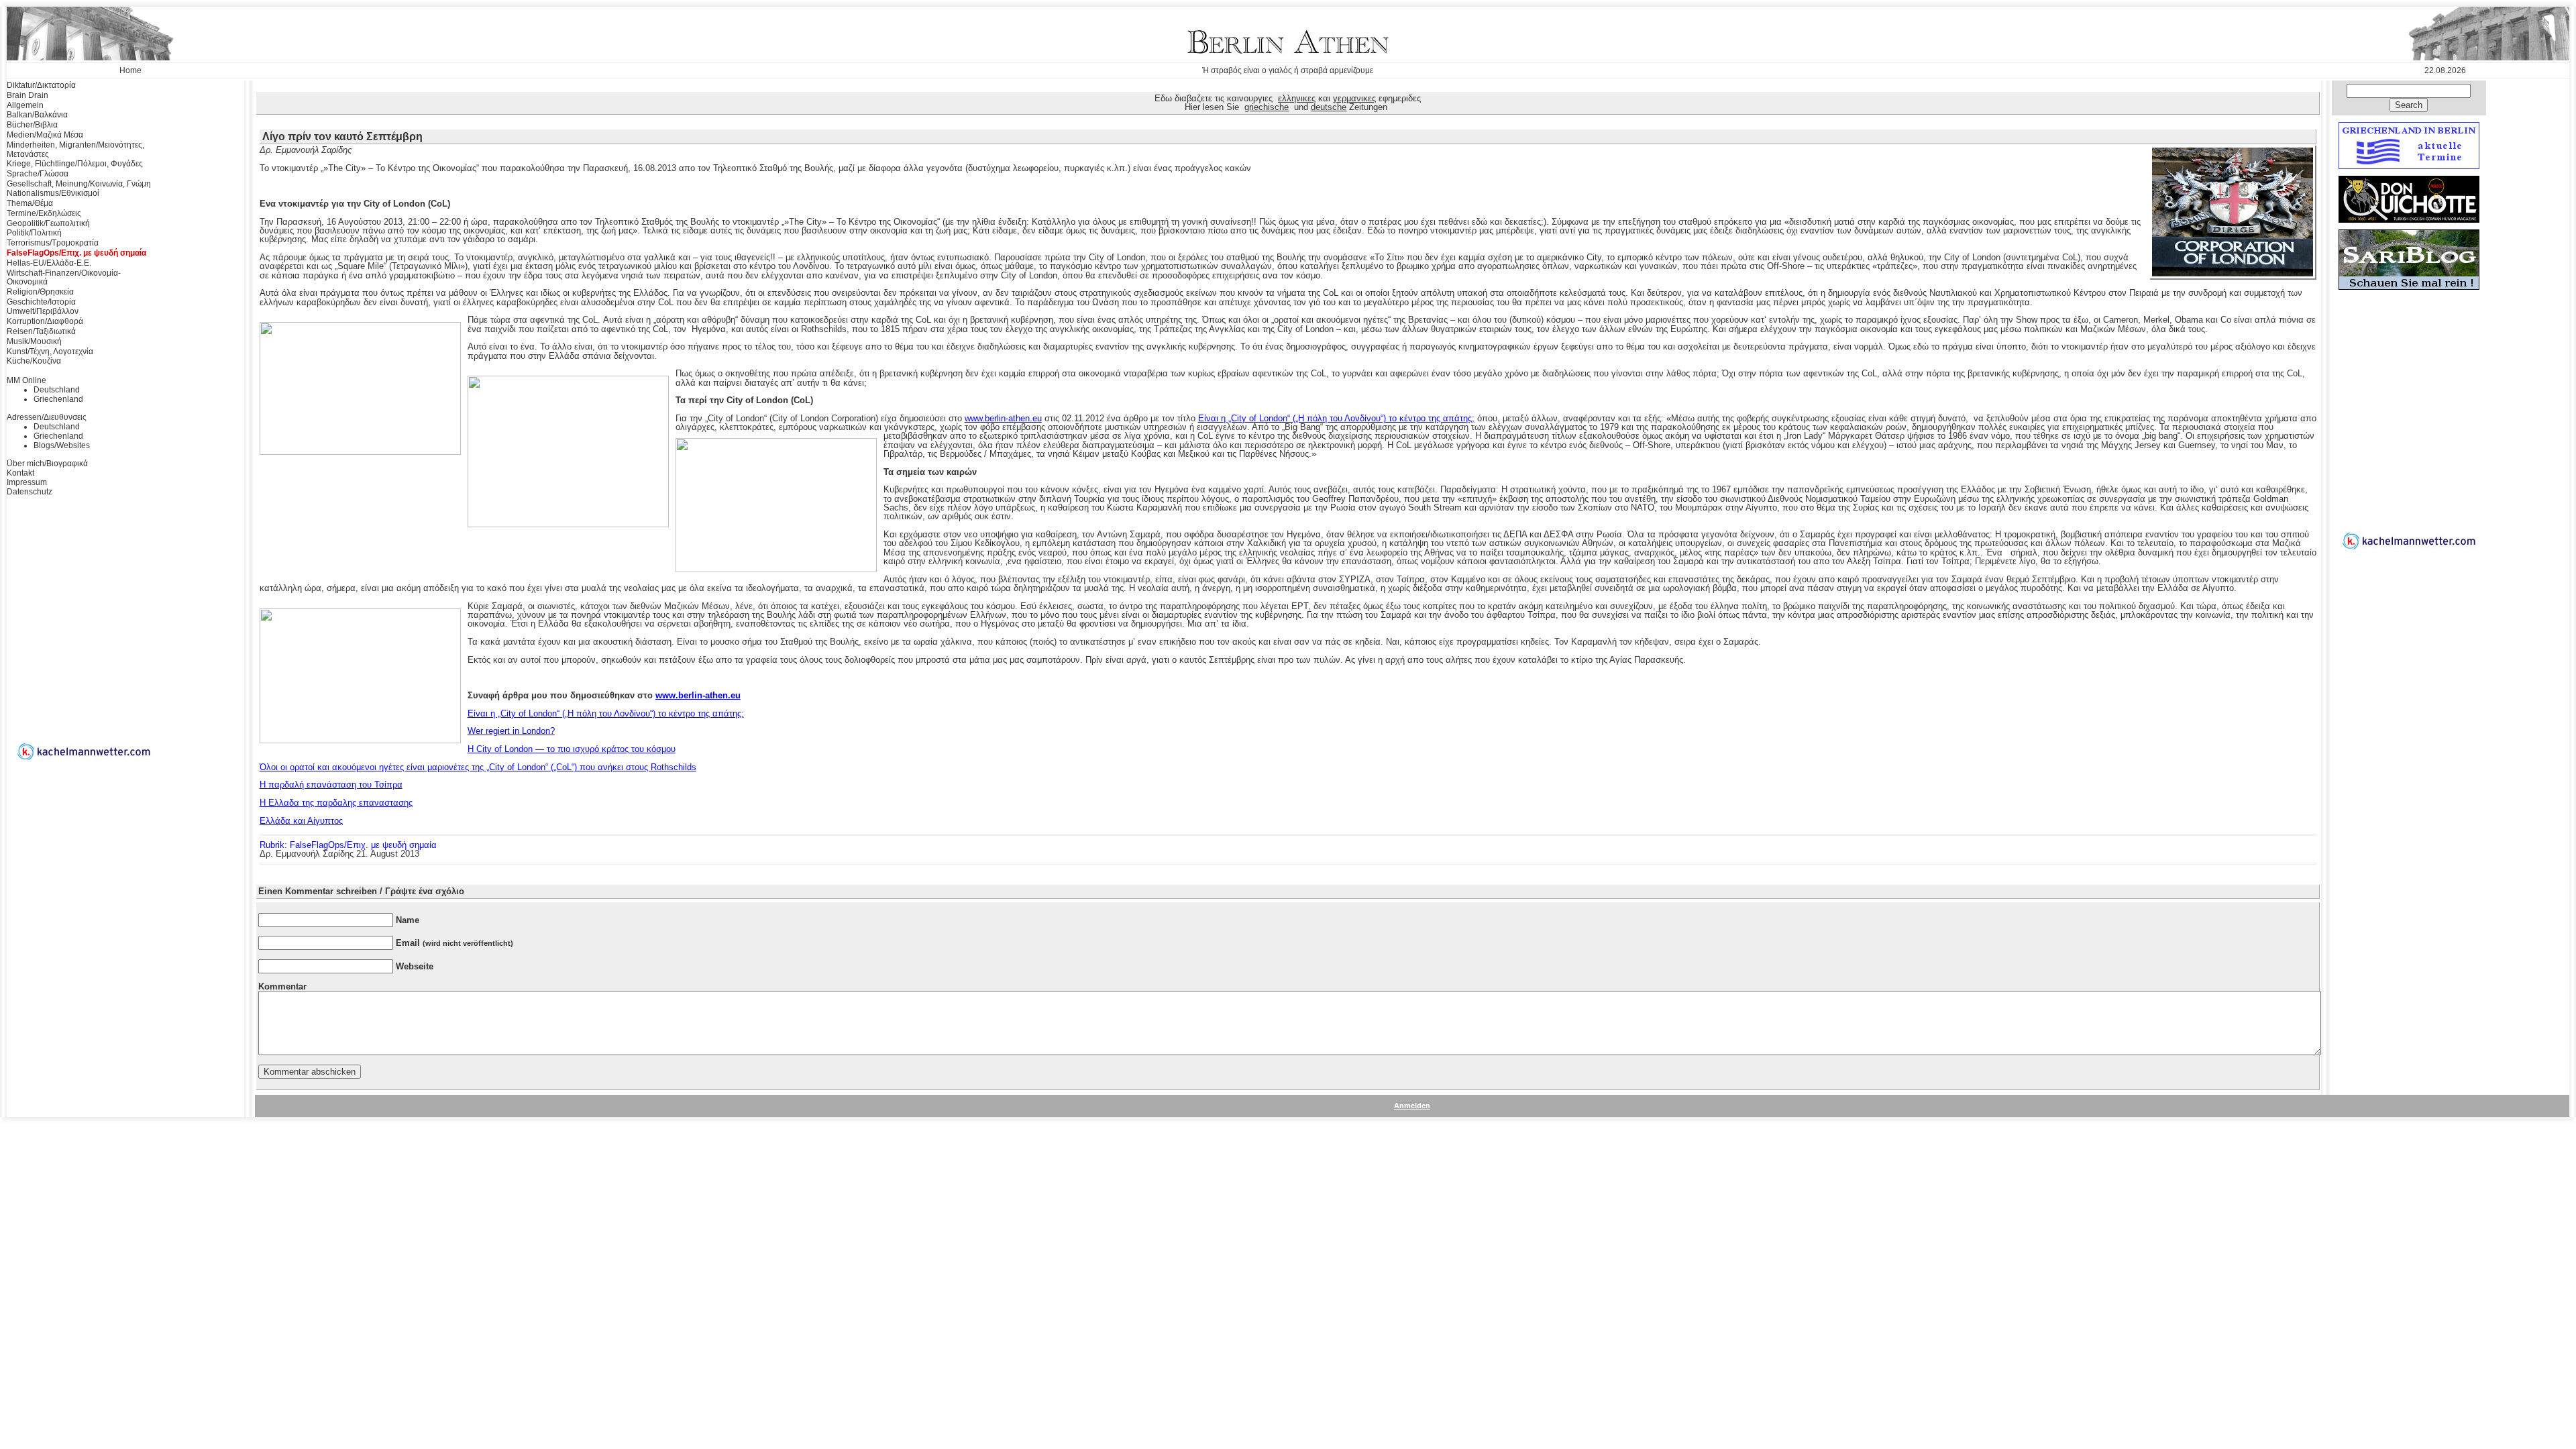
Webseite (415, 966)
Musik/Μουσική (34, 341)
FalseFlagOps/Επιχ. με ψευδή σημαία (76, 253)
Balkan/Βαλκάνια (37, 115)
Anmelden (1412, 1106)
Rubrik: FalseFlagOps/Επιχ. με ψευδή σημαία (348, 845)
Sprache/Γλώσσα (38, 174)
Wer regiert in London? (511, 731)
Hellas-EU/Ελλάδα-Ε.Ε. (49, 263)
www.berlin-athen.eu (1003, 418)
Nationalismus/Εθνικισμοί (53, 193)
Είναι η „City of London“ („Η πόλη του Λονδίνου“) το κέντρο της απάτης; (1336, 418)
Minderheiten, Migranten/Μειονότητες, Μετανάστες (75, 150)
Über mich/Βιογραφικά (47, 464)
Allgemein (25, 105)
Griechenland (58, 399)
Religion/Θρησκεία (40, 292)
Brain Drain (28, 95)
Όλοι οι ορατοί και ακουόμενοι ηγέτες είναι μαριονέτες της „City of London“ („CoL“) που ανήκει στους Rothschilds (478, 767)
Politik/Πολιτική (34, 233)
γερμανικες (1354, 98)
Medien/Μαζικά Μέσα (45, 135)
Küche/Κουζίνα (34, 361)
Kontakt (20, 473)
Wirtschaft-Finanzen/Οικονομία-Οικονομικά (64, 278)
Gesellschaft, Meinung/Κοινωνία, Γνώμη (79, 184)
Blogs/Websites (62, 445)
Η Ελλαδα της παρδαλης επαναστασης (336, 803)
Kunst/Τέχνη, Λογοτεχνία (50, 352)
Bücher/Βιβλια (32, 125)
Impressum (27, 482)
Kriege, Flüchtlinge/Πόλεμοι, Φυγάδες (75, 164)
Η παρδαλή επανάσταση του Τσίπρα (331, 785)
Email (454, 943)
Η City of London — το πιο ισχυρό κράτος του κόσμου (572, 749)
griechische (1267, 107)
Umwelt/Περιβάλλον (43, 311)
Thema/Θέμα (30, 203)
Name (408, 920)
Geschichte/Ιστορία (41, 302)
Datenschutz (30, 492)
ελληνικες (1297, 98)
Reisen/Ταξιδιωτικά (41, 331)
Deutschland (57, 390)
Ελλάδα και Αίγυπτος (301, 821)
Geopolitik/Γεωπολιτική (48, 223)
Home (130, 70)
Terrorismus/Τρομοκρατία (53, 243)
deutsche (1329, 107)
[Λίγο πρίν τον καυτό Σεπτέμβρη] (2233, 274)
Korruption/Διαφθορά (45, 321)
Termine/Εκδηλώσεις (44, 213)
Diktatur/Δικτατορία (41, 85)
